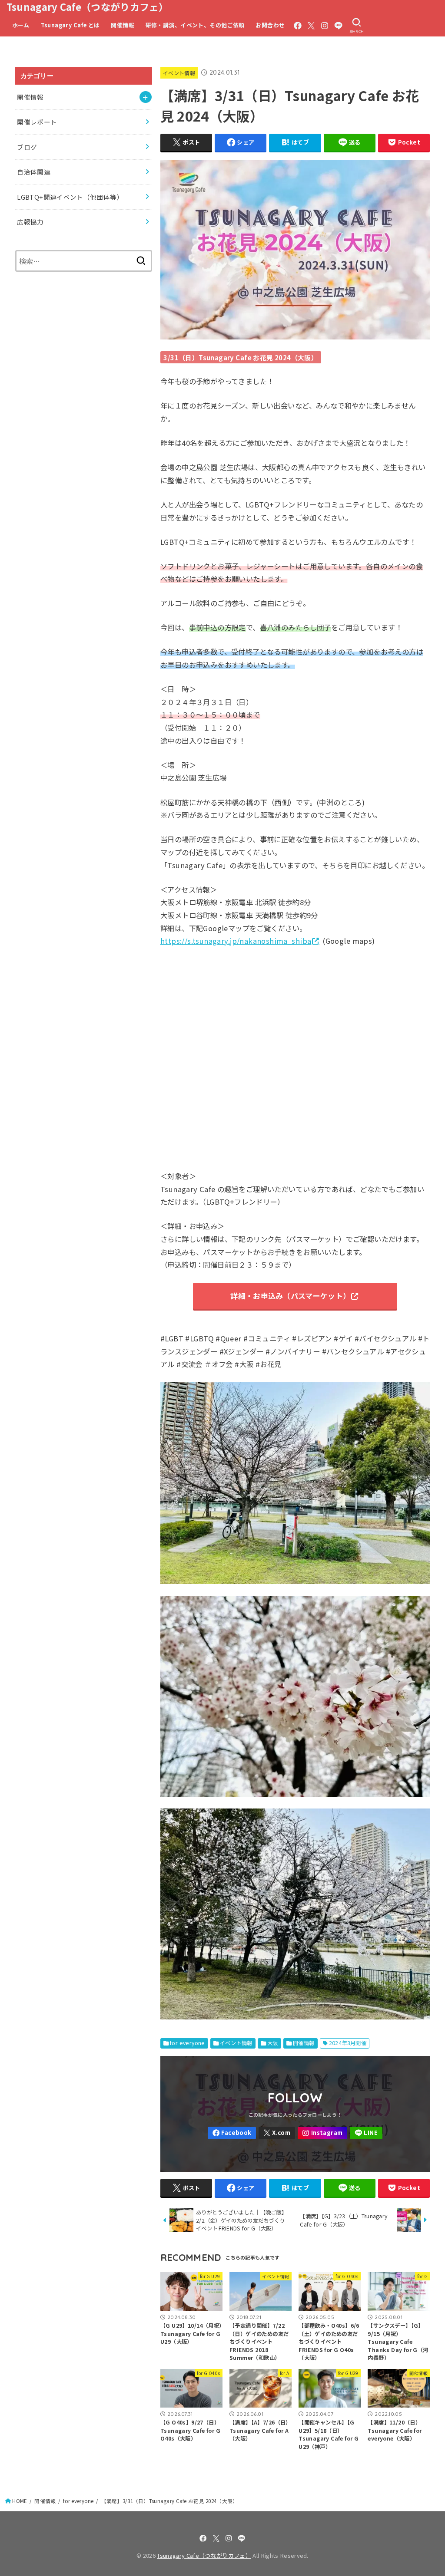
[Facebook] (298, 26)
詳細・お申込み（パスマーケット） (290, 1296)
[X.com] (311, 26)
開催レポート (37, 122)
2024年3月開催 (348, 2043)
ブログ (27, 147)
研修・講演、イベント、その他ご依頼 (195, 25)
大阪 (273, 2043)
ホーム (21, 25)
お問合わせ (270, 25)
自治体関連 (34, 172)
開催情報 (123, 25)
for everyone (188, 2043)
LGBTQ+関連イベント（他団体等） (70, 197)
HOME (20, 2501)
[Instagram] (325, 26)
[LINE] (338, 26)
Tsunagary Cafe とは (70, 25)
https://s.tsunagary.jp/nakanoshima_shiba (236, 941)
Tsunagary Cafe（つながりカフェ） (88, 7)
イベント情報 (179, 73)
